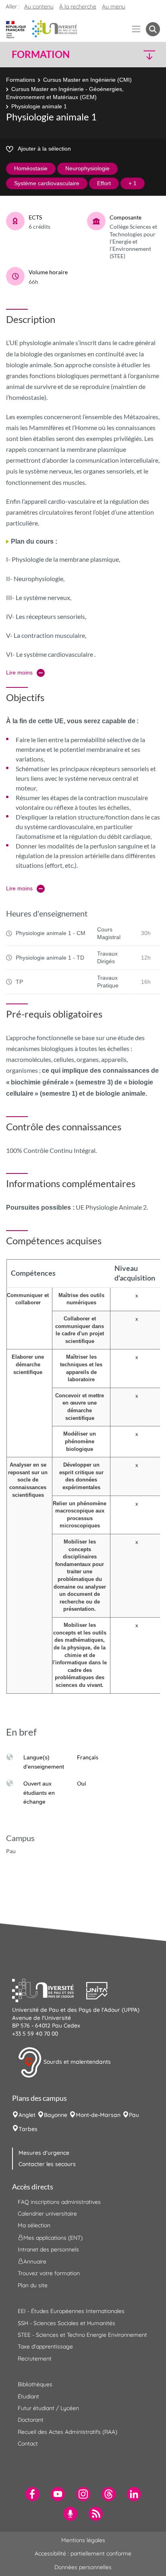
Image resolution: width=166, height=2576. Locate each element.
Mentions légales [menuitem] (83, 2540)
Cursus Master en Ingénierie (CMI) (87, 80)
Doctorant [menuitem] (31, 2420)
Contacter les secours (47, 2164)
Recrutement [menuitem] (35, 2359)
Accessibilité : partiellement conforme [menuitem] (83, 2553)
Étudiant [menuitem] (28, 2396)
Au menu (114, 6)
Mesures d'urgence (44, 2153)
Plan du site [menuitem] (33, 2285)
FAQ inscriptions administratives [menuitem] (59, 2202)
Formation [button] (41, 54)
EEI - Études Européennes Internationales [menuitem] (71, 2311)
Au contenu (39, 6)
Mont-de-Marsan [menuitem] (98, 2115)
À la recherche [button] (78, 6)
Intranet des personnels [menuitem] (48, 2249)
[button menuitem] (153, 29)
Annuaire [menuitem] (35, 2262)
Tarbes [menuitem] (28, 2129)
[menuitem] (32, 2494)
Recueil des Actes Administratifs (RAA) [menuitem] (67, 2432)
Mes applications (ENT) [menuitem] (53, 2238)
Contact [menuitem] (28, 2444)
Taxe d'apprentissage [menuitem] (45, 2346)
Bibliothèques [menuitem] (35, 2384)
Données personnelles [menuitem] (83, 2567)
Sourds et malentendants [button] (76, 2062)
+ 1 (133, 183)
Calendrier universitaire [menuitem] (47, 2214)
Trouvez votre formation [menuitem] (49, 2273)
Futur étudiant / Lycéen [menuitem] (48, 2408)
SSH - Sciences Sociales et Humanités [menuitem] (66, 2323)
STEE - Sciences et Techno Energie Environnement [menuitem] (82, 2335)
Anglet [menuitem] (27, 2115)
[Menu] (136, 29)
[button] (143, 55)
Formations (21, 80)
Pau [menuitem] (134, 2115)
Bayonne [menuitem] (56, 2115)
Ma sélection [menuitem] (34, 2225)
